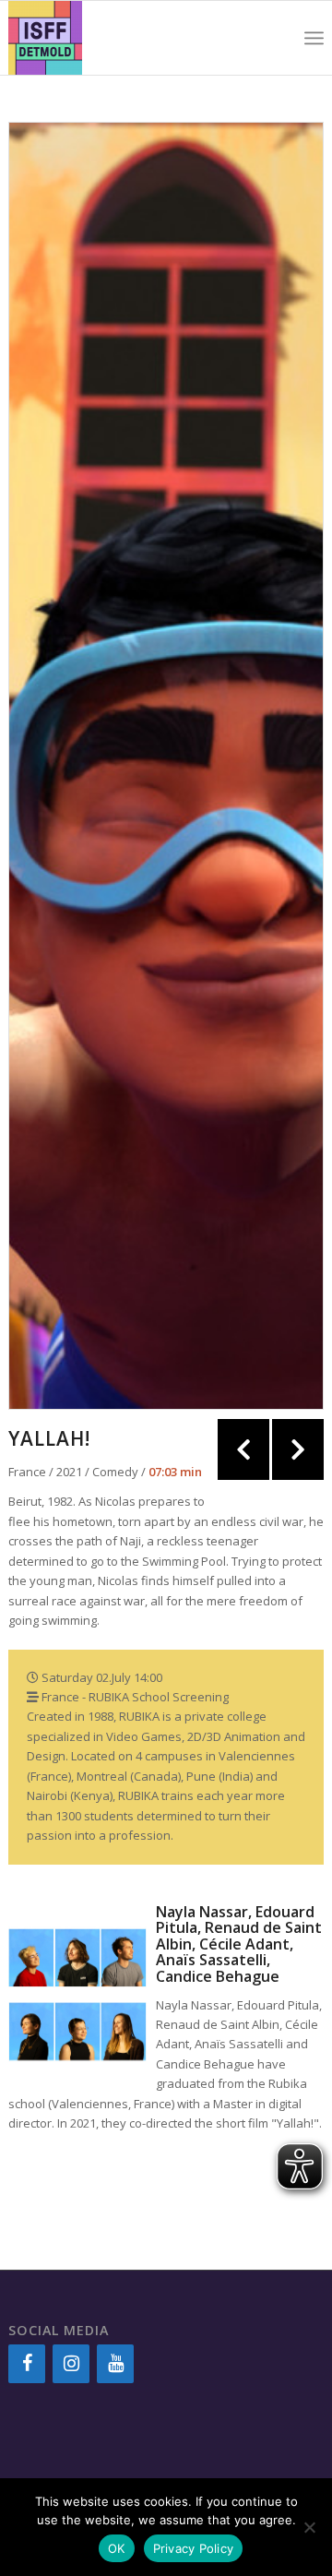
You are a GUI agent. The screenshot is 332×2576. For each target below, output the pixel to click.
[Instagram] (71, 2364)
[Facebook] (27, 2364)
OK (117, 2548)
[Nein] (309, 2527)
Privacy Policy (194, 2548)
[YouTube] (115, 2364)
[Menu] (314, 38)
